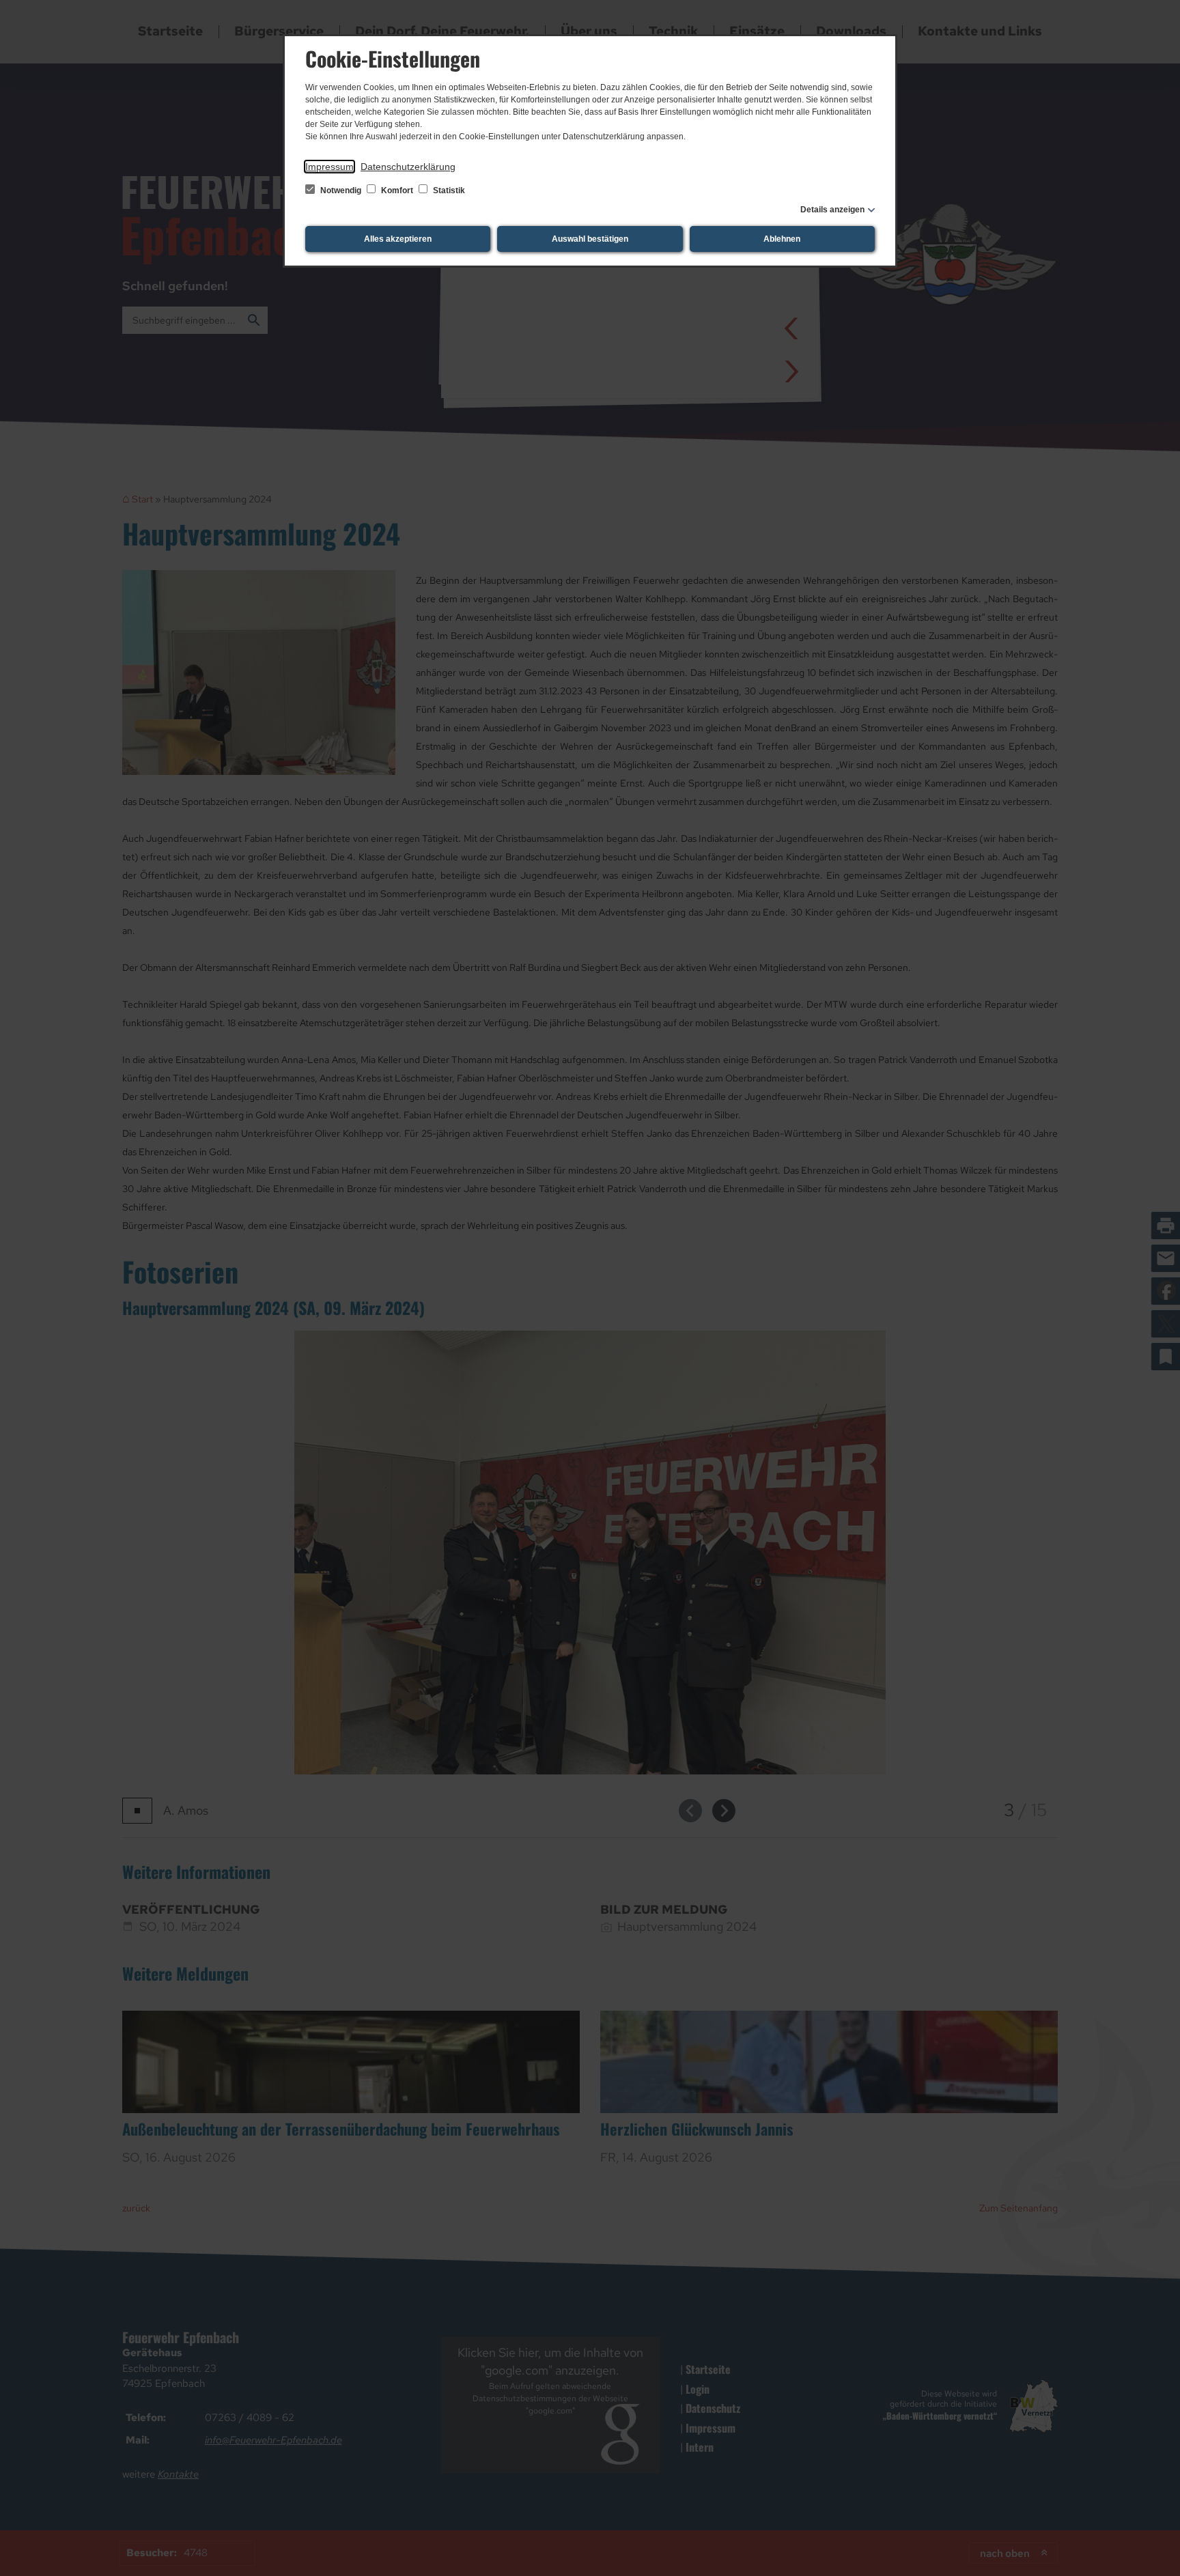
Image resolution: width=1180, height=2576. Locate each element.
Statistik (448, 190)
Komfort (397, 190)
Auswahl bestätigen (590, 239)
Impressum (329, 167)
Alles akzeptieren (398, 239)
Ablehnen (782, 239)
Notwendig (341, 190)
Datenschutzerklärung (408, 167)
